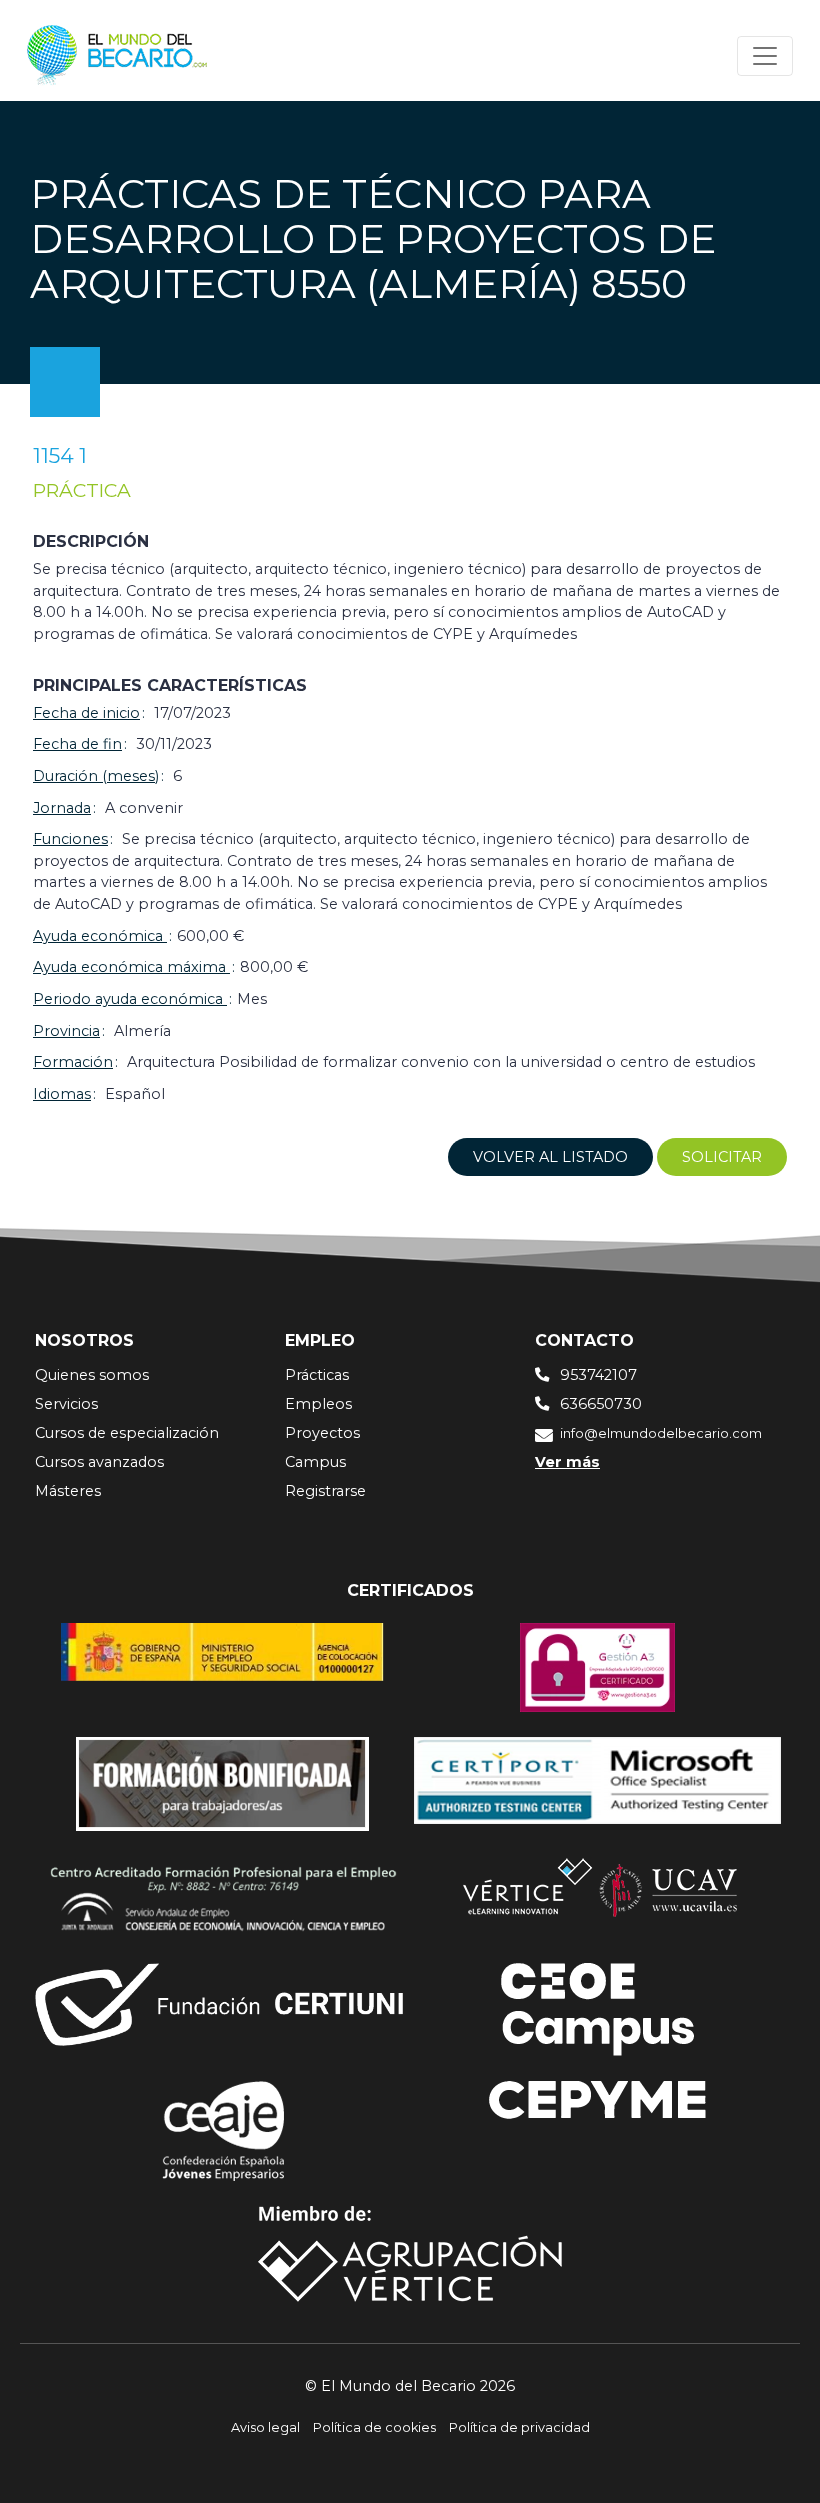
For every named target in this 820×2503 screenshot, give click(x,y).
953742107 (598, 1375)
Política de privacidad (519, 2427)
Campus (315, 1462)
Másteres (68, 1491)
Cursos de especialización (127, 1433)
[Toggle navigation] (765, 56)
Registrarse (325, 1491)
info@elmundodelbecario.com (661, 1433)
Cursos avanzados (99, 1462)
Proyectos (322, 1433)
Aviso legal (265, 2427)
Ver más (567, 1462)
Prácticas (317, 1375)
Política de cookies (374, 2427)
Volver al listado (550, 1157)
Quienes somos (92, 1375)
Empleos (318, 1404)
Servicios (66, 1404)
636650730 (601, 1404)
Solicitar (722, 1157)
